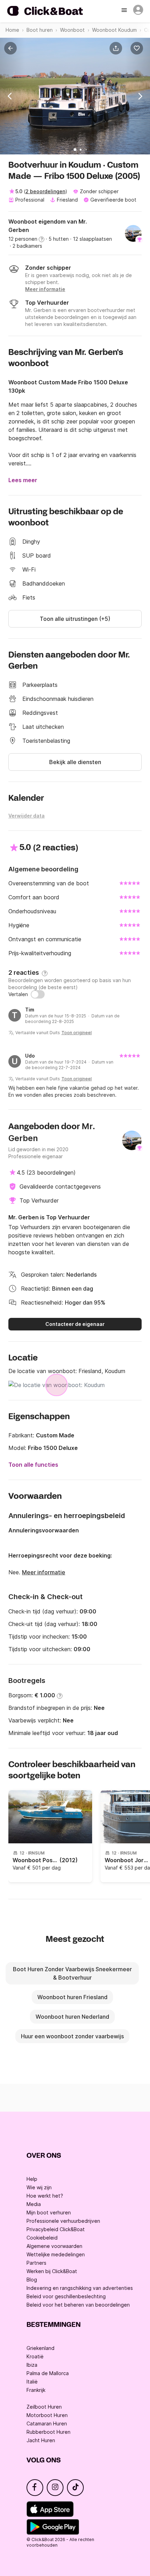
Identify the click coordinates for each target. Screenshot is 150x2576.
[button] (117, 48)
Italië (32, 2382)
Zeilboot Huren (44, 2407)
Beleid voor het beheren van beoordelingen (78, 2305)
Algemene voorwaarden (54, 2246)
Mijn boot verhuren (49, 2212)
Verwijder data (27, 816)
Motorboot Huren (47, 2415)
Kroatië (35, 2356)
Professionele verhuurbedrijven (63, 2221)
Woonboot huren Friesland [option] (72, 1997)
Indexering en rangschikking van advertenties (80, 2288)
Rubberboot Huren (48, 2432)
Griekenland (40, 2348)
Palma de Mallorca (48, 2373)
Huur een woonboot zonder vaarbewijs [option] (72, 2036)
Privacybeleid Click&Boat (56, 2229)
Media (34, 2204)
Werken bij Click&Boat (52, 2271)
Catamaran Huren (47, 2423)
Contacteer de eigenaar (75, 1324)
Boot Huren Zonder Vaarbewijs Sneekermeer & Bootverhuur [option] (72, 1973)
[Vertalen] (38, 994)
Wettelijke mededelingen (56, 2254)
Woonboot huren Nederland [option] (72, 2017)
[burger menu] (125, 11)
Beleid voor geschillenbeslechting (66, 2296)
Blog (32, 2280)
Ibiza (32, 2365)
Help (32, 2179)
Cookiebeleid (42, 2238)
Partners (36, 2263)
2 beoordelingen (45, 191)
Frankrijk (36, 2390)
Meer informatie (44, 1572)
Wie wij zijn (39, 2187)
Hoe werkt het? (45, 2196)
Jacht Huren (41, 2440)
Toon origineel (77, 1033)
